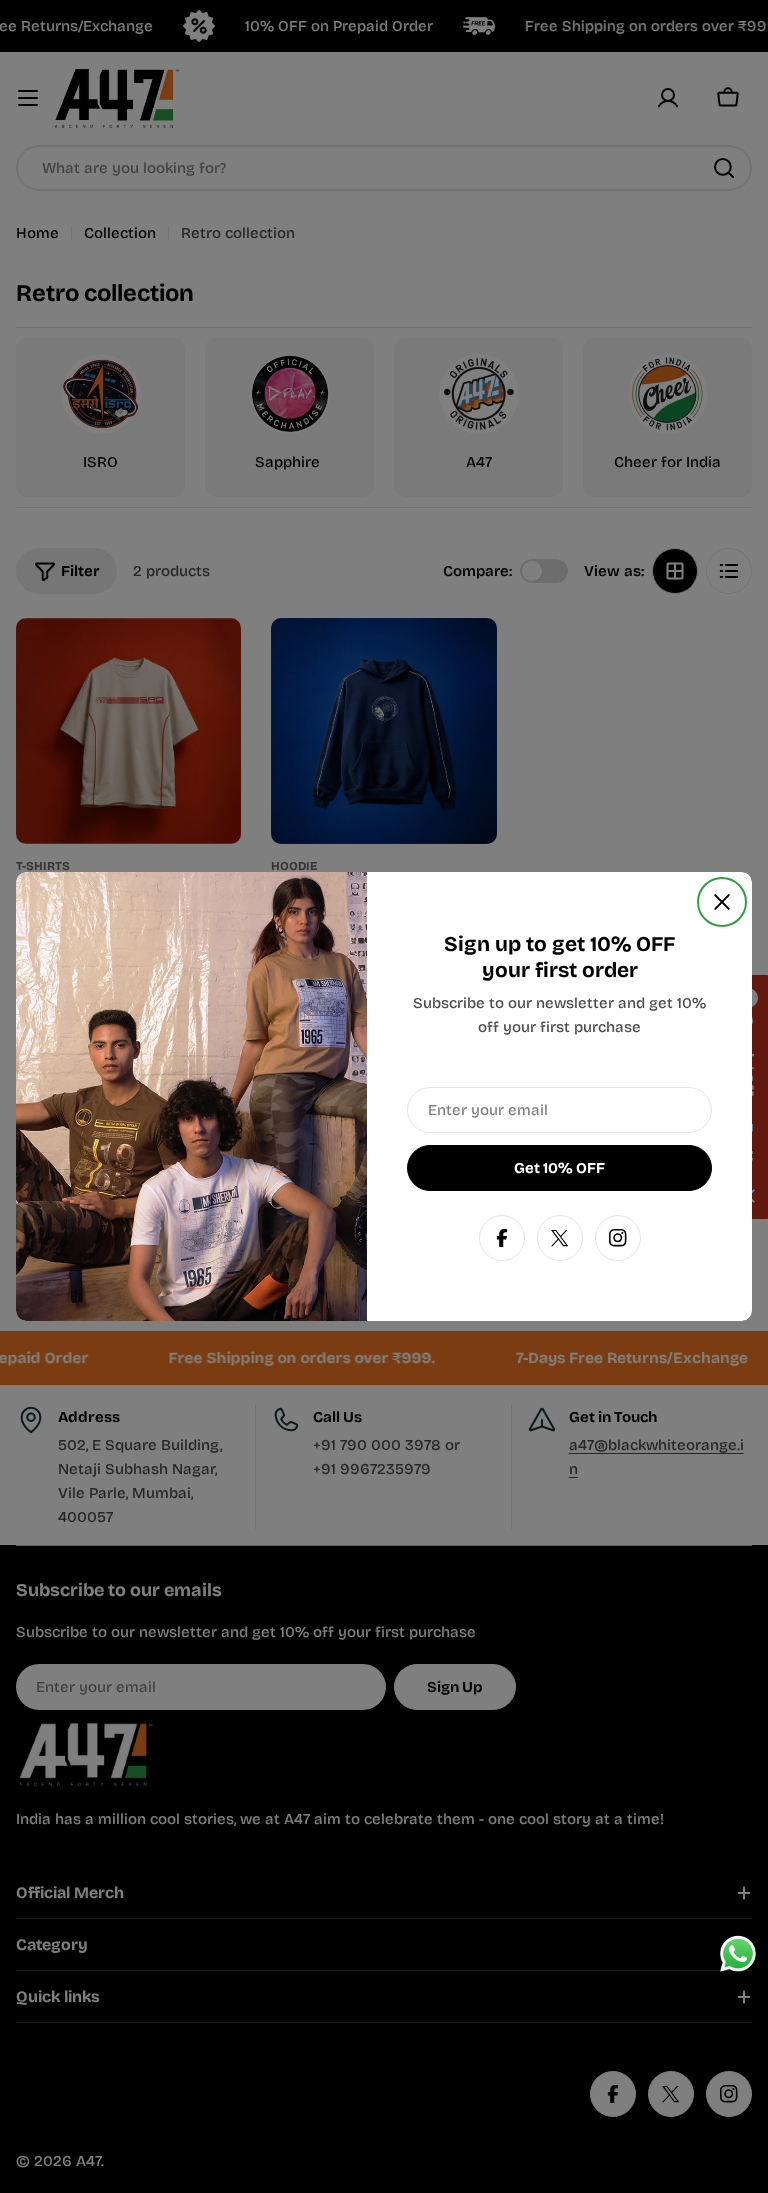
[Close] (722, 902)
